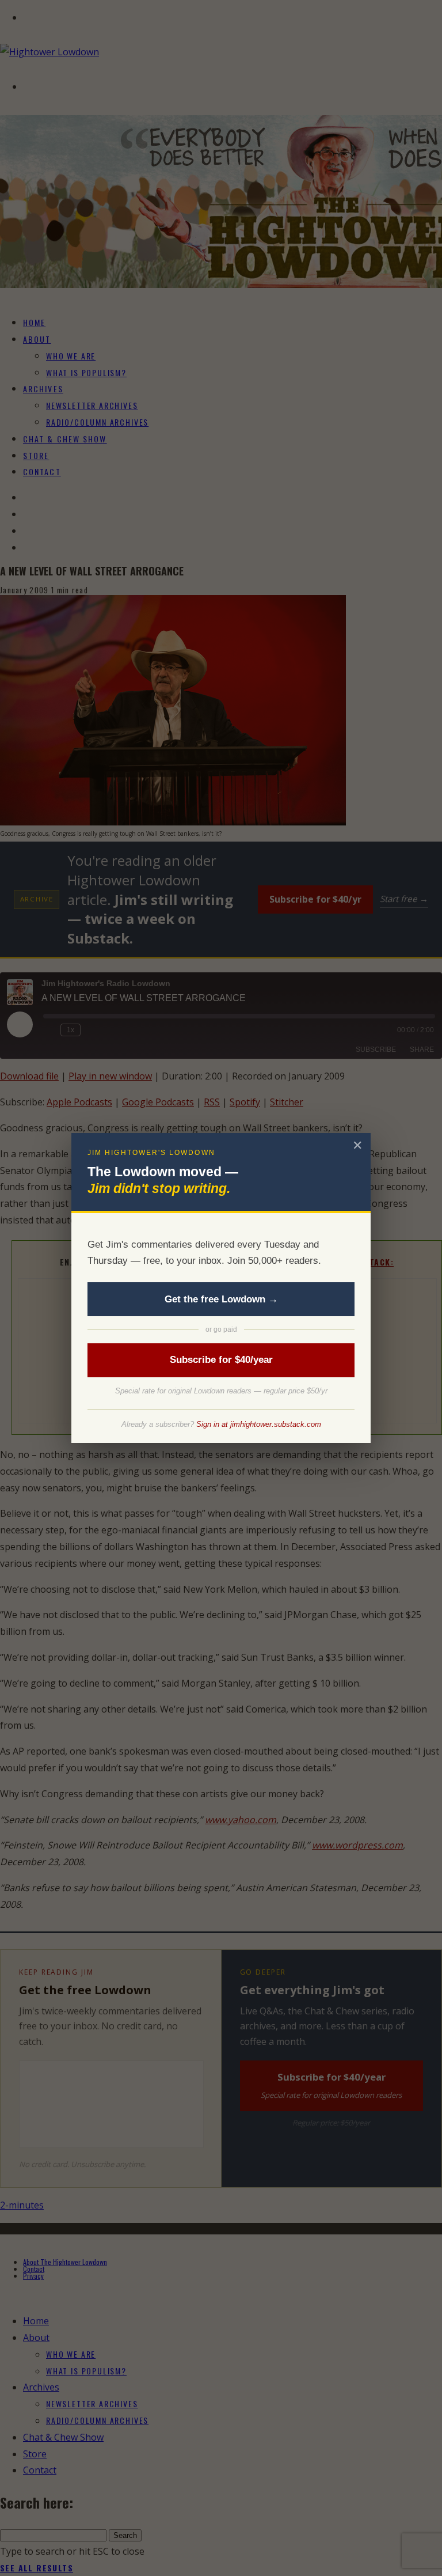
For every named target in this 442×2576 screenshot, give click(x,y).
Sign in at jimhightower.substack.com (259, 1424)
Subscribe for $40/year (221, 1360)
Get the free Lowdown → (221, 1299)
